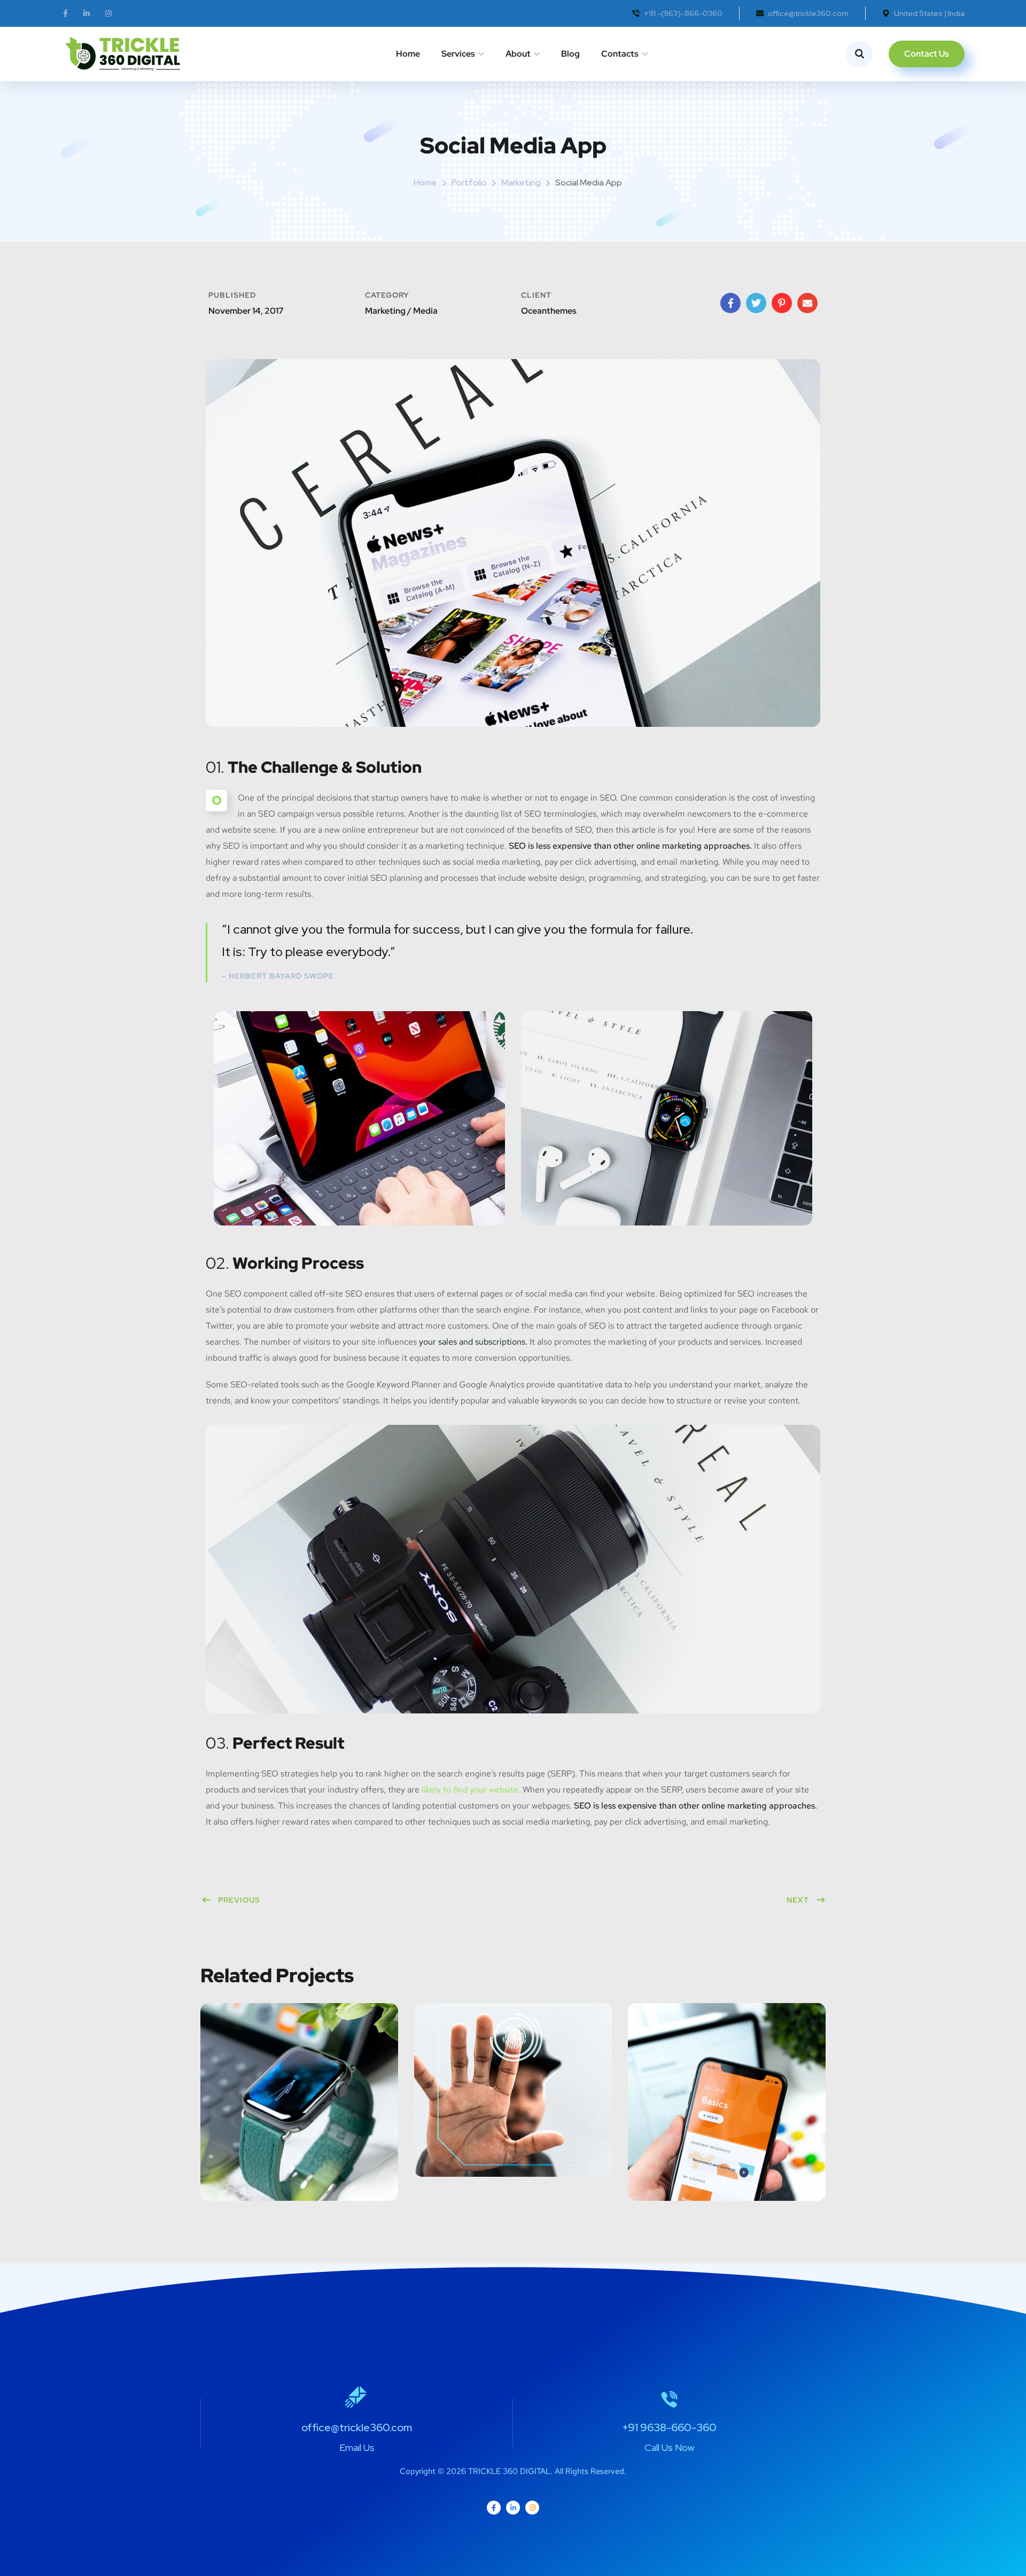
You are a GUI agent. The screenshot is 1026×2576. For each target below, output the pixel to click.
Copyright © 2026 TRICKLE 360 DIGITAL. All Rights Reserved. (513, 2471)
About (518, 54)
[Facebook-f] (494, 2508)
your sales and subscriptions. (473, 1342)
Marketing (521, 183)
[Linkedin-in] (513, 2508)
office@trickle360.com (808, 13)
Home (408, 54)
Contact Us (927, 54)
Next (798, 1900)
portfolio (469, 183)
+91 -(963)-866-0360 (683, 13)
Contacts (620, 54)
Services (458, 54)
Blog (570, 54)
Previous (239, 1900)
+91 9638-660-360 (669, 2427)
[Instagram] (532, 2508)
